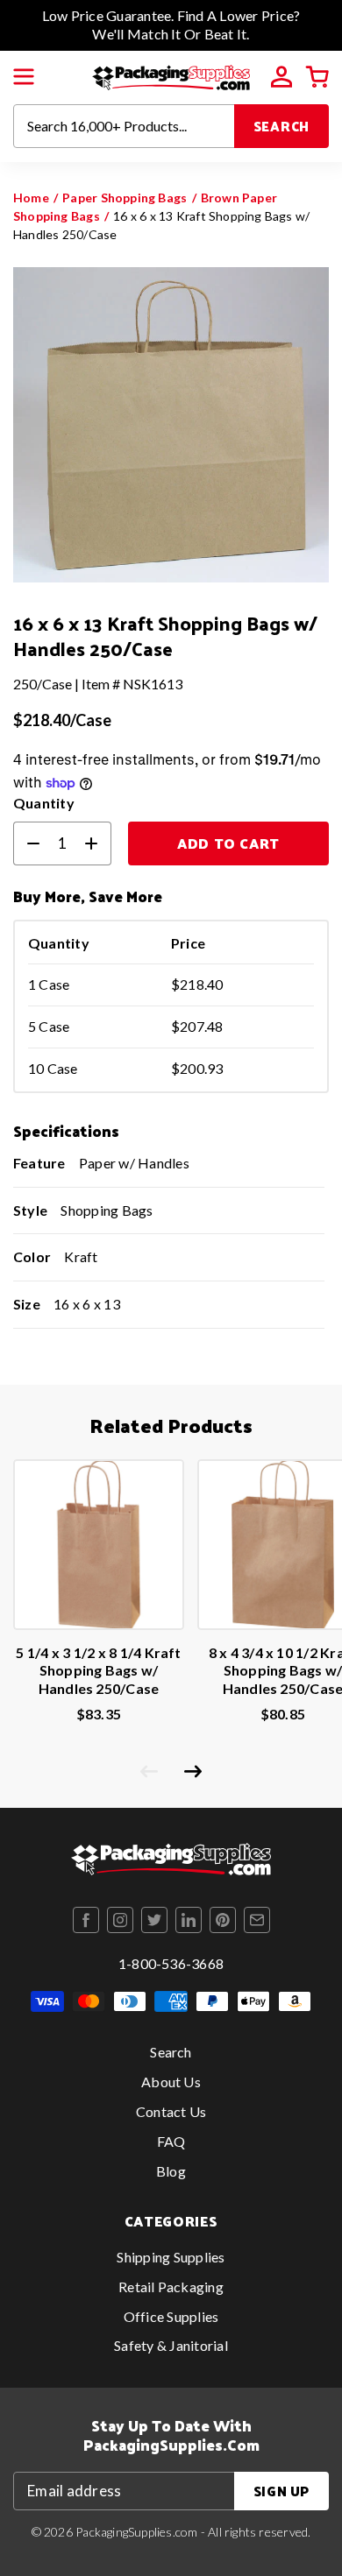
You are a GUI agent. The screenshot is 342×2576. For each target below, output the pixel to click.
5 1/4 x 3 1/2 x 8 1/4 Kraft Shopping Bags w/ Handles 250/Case (98, 1671)
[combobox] (124, 126)
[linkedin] (189, 1920)
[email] (257, 1920)
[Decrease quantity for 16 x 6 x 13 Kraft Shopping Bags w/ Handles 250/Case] (26, 843)
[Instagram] (120, 1920)
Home (31, 198)
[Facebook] (86, 1920)
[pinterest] (223, 1920)
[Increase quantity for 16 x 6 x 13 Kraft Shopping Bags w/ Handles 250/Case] (98, 843)
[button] (24, 77)
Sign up (281, 2491)
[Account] (281, 77)
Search (282, 126)
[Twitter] (154, 1920)
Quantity (44, 803)
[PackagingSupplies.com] (171, 75)
